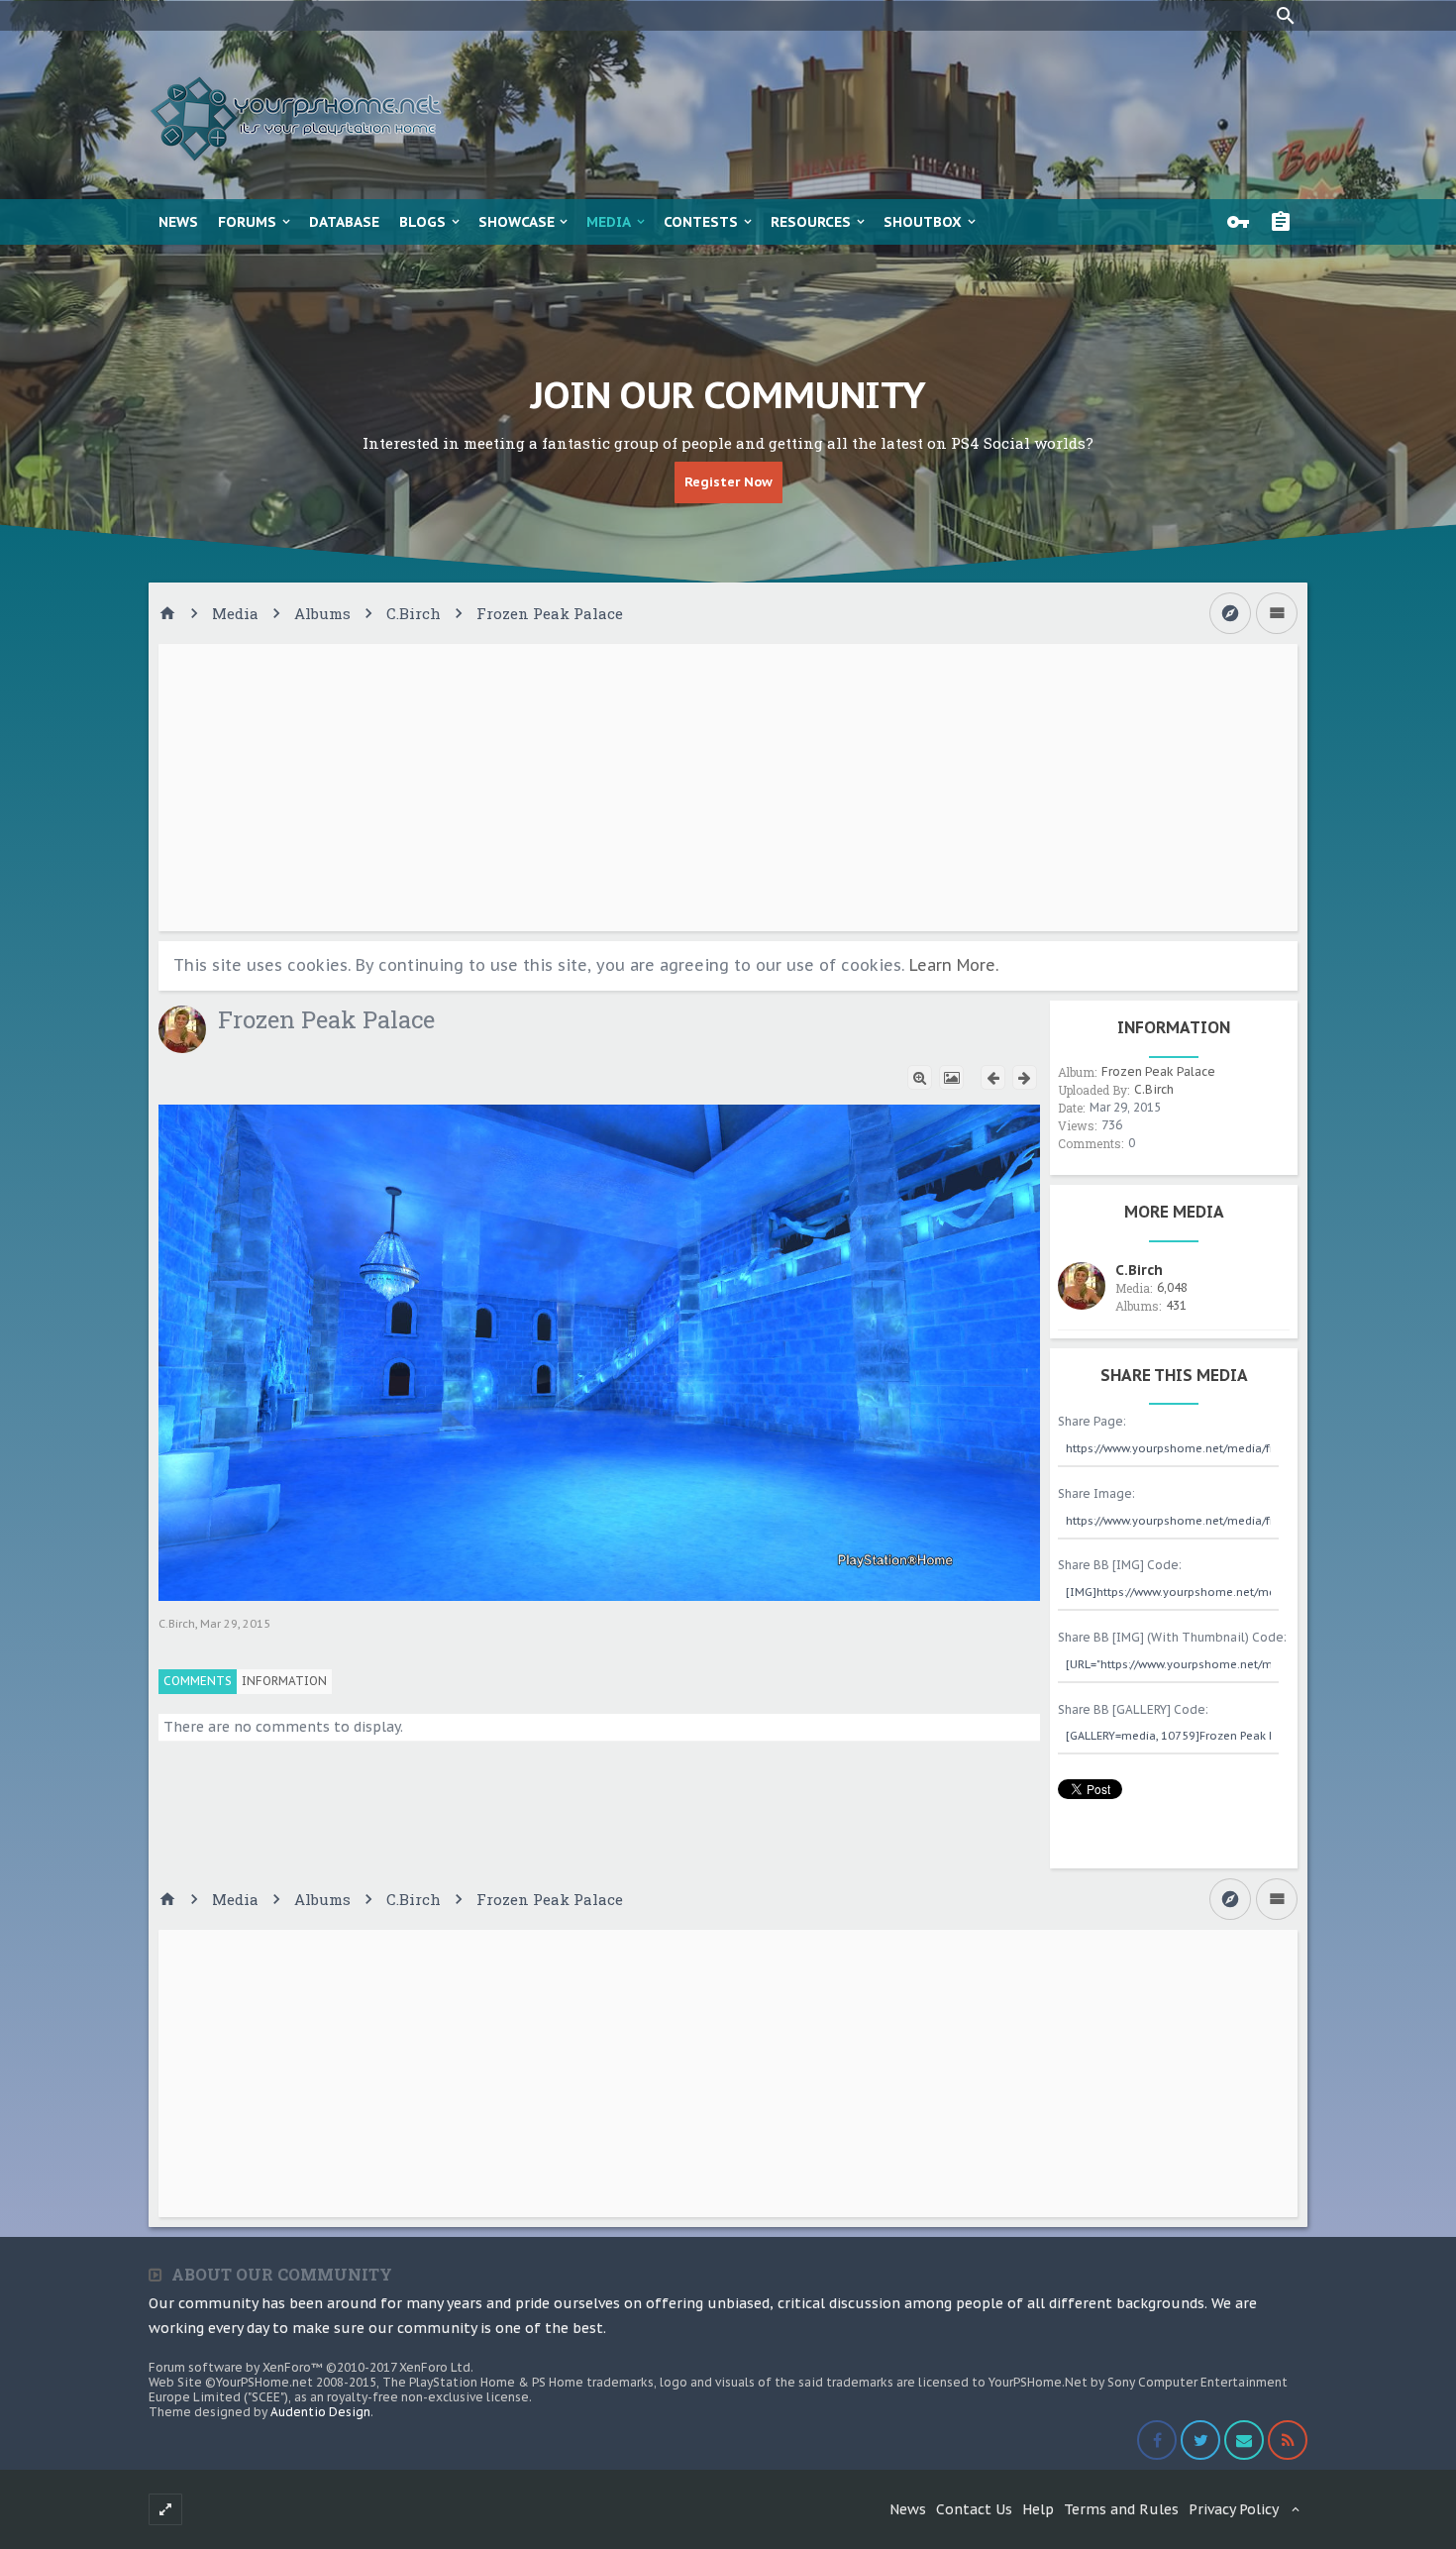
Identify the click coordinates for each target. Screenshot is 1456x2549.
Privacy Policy (1234, 2509)
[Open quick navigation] (1230, 613)
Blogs (422, 222)
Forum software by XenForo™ (311, 2367)
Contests (701, 222)
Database (344, 222)
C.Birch (177, 1624)
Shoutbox (923, 222)
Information (284, 1681)
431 (1176, 1305)
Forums (247, 222)
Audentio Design (320, 2412)
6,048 (1172, 1287)
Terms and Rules (1121, 2509)
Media (609, 222)
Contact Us (974, 2509)
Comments (198, 1681)
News (178, 222)
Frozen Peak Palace (1158, 1071)
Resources (811, 222)
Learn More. (954, 965)
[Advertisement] (728, 788)
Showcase (517, 222)
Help (1038, 2509)
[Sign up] (1286, 222)
